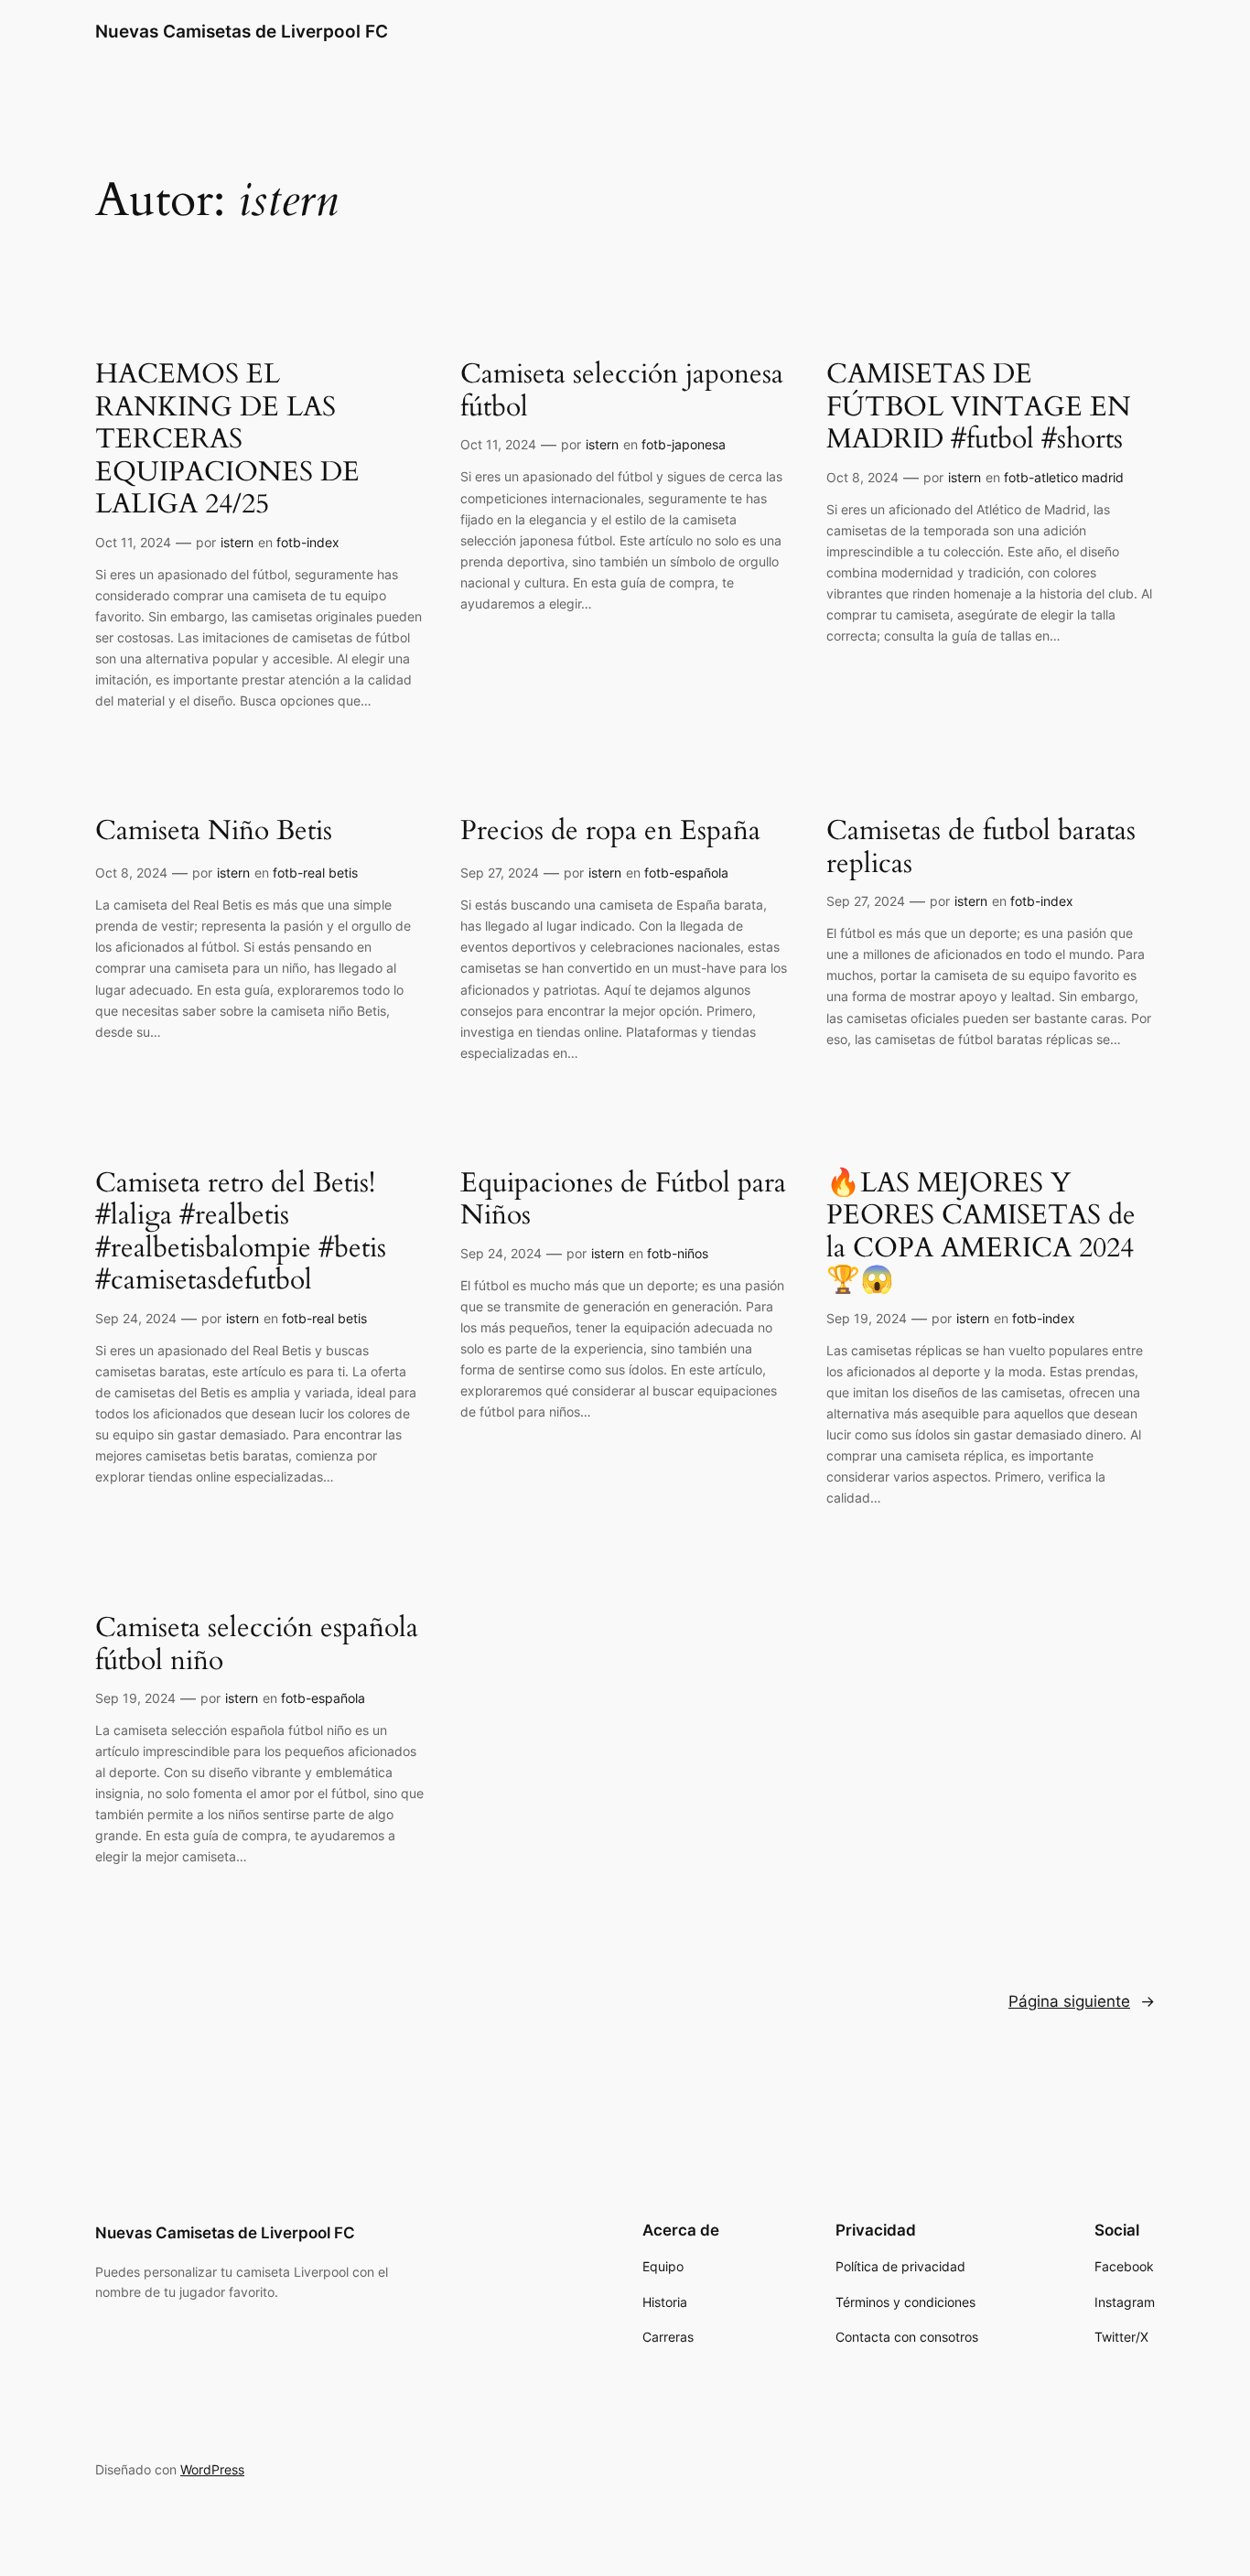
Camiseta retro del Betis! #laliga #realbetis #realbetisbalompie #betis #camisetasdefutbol (241, 1233)
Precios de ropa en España (610, 832)
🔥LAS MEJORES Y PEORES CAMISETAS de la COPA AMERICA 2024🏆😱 (981, 1233)
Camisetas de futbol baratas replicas (981, 848)
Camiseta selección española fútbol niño (257, 1645)
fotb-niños (678, 1253)
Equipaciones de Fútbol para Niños (623, 1200)
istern (237, 542)
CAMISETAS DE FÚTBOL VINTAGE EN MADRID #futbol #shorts (979, 408)
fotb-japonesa (684, 444)
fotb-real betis (315, 873)
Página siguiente (1082, 2001)
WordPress (212, 2469)
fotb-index (308, 542)
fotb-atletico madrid (1064, 477)
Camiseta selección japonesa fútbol (622, 391)
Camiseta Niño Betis (214, 832)
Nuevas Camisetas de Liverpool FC (242, 31)
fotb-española (686, 873)
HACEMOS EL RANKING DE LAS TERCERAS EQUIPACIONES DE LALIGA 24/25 (227, 440)
